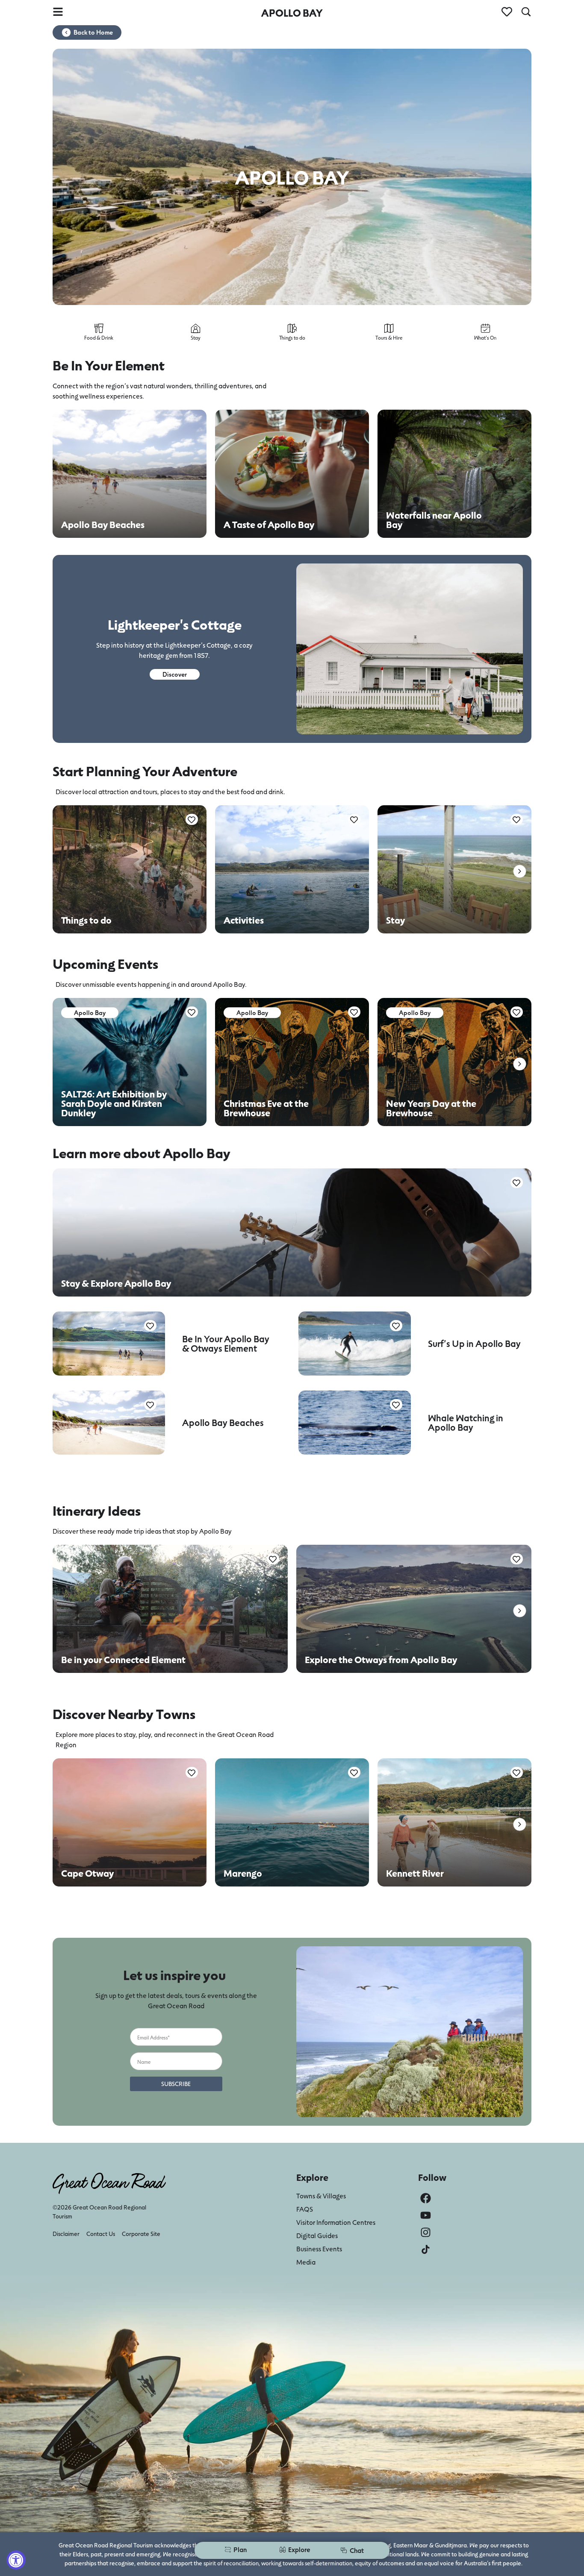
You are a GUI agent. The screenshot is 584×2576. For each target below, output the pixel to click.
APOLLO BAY (292, 13)
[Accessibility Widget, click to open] (16, 2560)
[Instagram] (426, 2232)
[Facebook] (426, 2198)
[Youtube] (426, 2215)
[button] (520, 871)
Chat (357, 2550)
